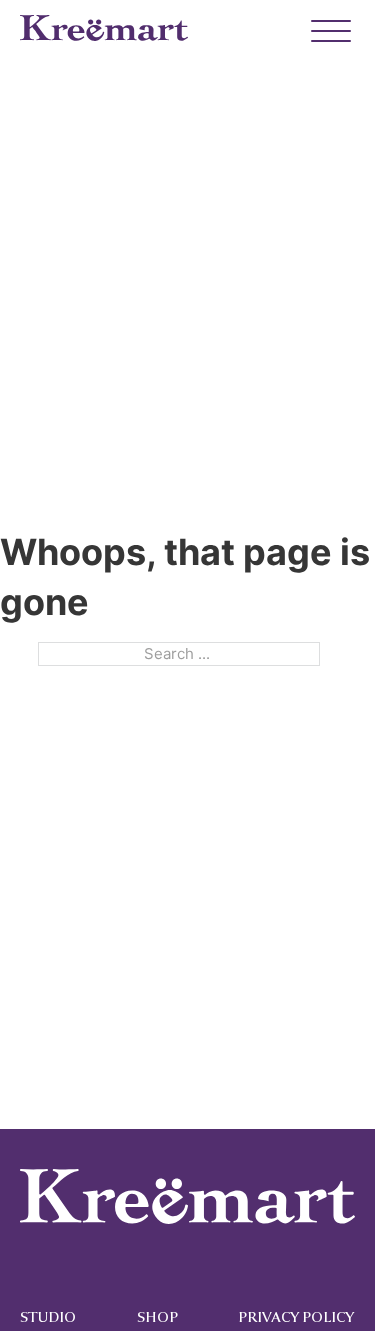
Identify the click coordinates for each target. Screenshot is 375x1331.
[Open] (321, 32)
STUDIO (48, 1317)
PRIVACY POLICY (296, 1317)
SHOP (157, 1317)
